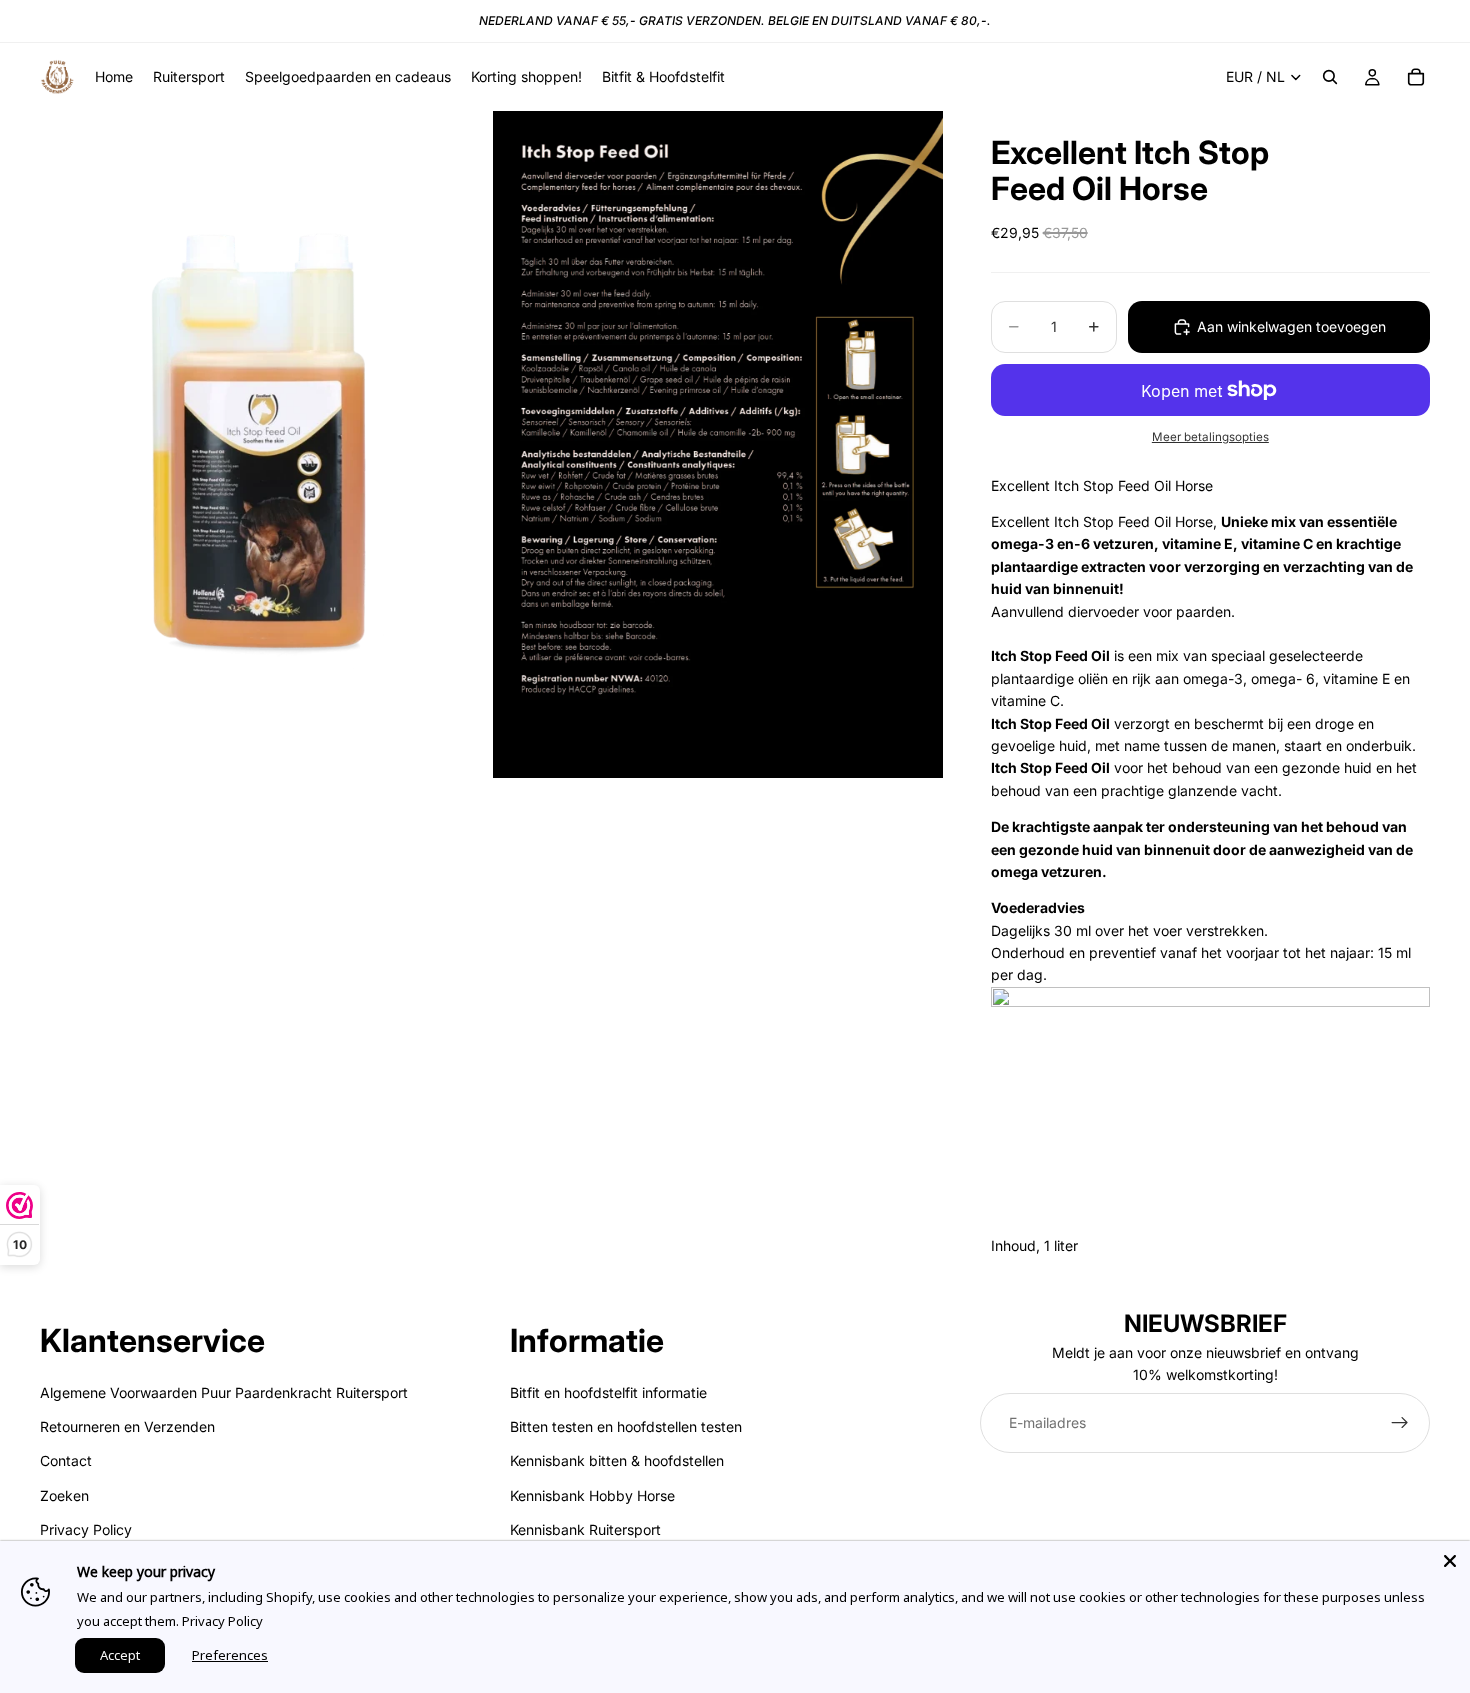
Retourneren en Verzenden (127, 1426)
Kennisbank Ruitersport (585, 1529)
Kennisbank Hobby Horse (592, 1495)
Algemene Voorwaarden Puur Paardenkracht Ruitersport (224, 1391)
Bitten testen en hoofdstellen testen (626, 1426)
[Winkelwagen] (1416, 77)
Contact (66, 1460)
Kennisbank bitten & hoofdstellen (617, 1460)
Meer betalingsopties (1210, 437)
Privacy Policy (86, 1529)
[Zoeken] (1330, 77)
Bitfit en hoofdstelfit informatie (608, 1391)
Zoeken (64, 1495)
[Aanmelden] (1400, 1423)
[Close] (1450, 1561)
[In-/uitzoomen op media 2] (718, 444)
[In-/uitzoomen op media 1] (265, 444)
